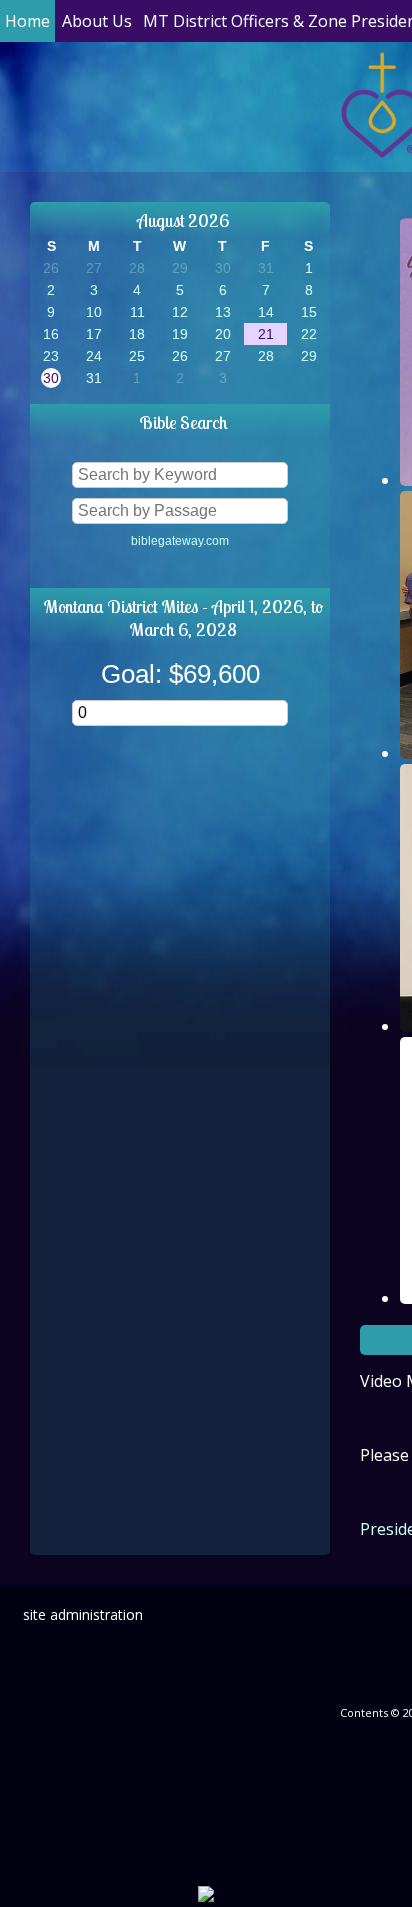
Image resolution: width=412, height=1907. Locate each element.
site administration (83, 1614)
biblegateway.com (180, 541)
